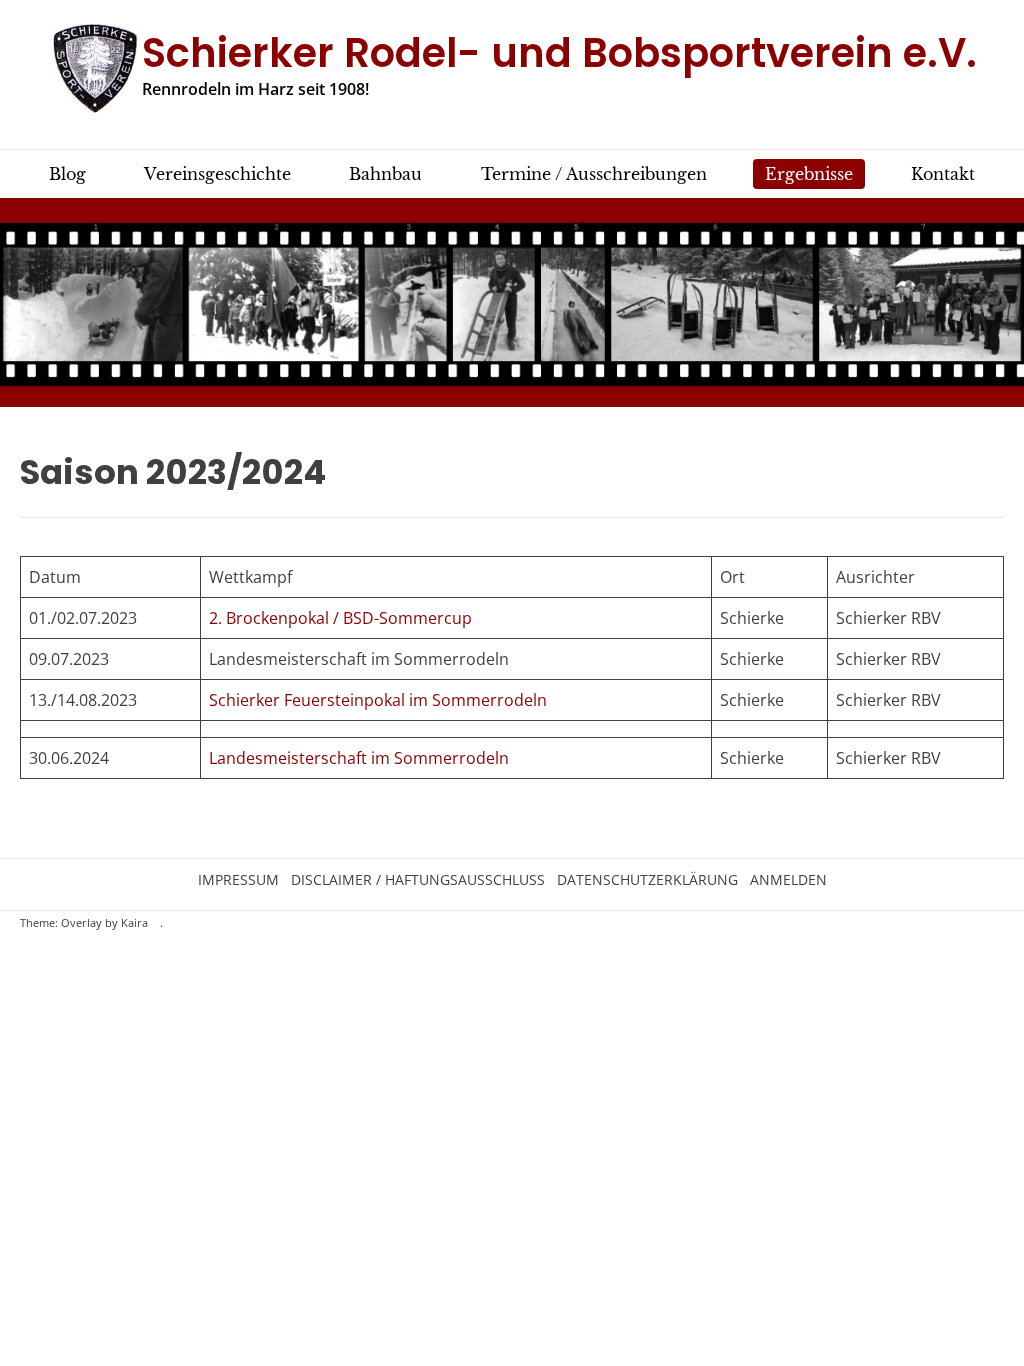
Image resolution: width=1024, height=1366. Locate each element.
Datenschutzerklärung (647, 880)
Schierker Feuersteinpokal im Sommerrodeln (378, 700)
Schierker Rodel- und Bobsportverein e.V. (559, 53)
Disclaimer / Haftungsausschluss (418, 880)
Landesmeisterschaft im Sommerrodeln (359, 758)
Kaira (134, 923)
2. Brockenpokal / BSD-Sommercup (340, 618)
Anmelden (788, 880)
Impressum (238, 880)
